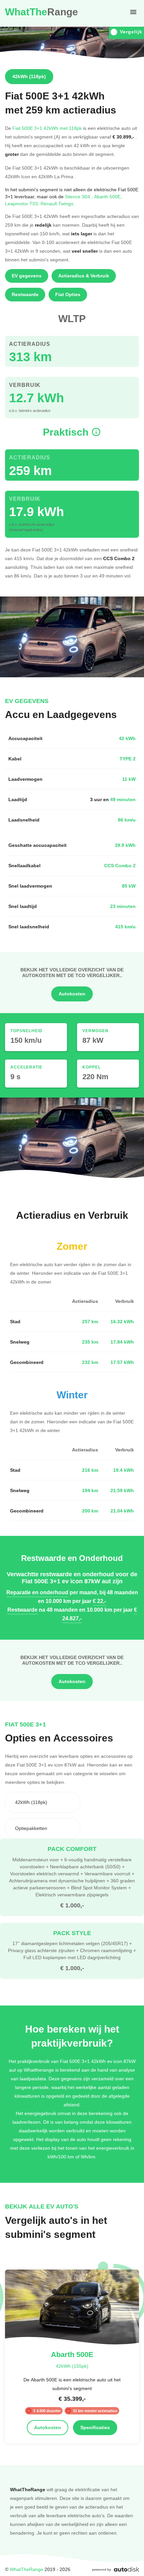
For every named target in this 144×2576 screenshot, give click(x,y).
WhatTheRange (26, 2569)
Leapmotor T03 (23, 203)
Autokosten (72, 994)
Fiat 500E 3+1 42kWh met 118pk (47, 128)
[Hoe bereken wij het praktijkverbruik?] (96, 432)
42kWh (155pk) (72, 2366)
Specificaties (95, 2427)
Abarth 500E (108, 196)
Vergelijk (131, 32)
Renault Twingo (58, 203)
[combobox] (43, 1802)
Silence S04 (80, 196)
